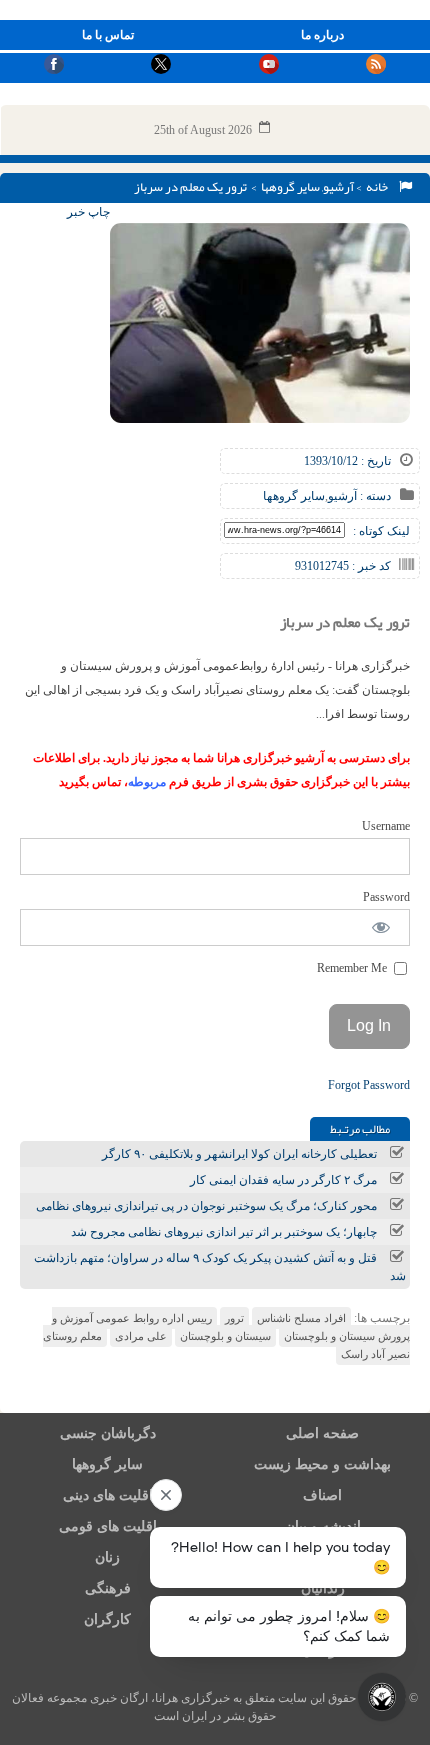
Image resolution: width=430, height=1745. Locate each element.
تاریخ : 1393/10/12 (347, 461)
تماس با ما (108, 35)
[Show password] (381, 927)
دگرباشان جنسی (108, 1433)
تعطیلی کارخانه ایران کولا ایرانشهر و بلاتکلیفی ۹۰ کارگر (239, 1154)
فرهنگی (108, 1588)
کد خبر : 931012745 (343, 566)
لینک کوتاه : (381, 531)
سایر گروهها (290, 187)
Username (386, 826)
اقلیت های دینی (108, 1495)
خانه (379, 187)
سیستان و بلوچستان (225, 1336)
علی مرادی (141, 1336)
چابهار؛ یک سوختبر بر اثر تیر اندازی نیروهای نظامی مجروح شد (224, 1232)
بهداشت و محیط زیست (322, 1464)
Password (386, 897)
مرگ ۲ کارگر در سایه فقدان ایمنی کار (283, 1180)
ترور (234, 1318)
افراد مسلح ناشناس (301, 1318)
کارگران (107, 1619)
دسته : (374, 496)
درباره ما (322, 35)
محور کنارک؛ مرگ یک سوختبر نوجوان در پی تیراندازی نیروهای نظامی (206, 1206)
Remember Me (353, 968)
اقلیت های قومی (108, 1526)
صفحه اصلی (322, 1433)
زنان (107, 1557)
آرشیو (338, 187)
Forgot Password (369, 1085)
